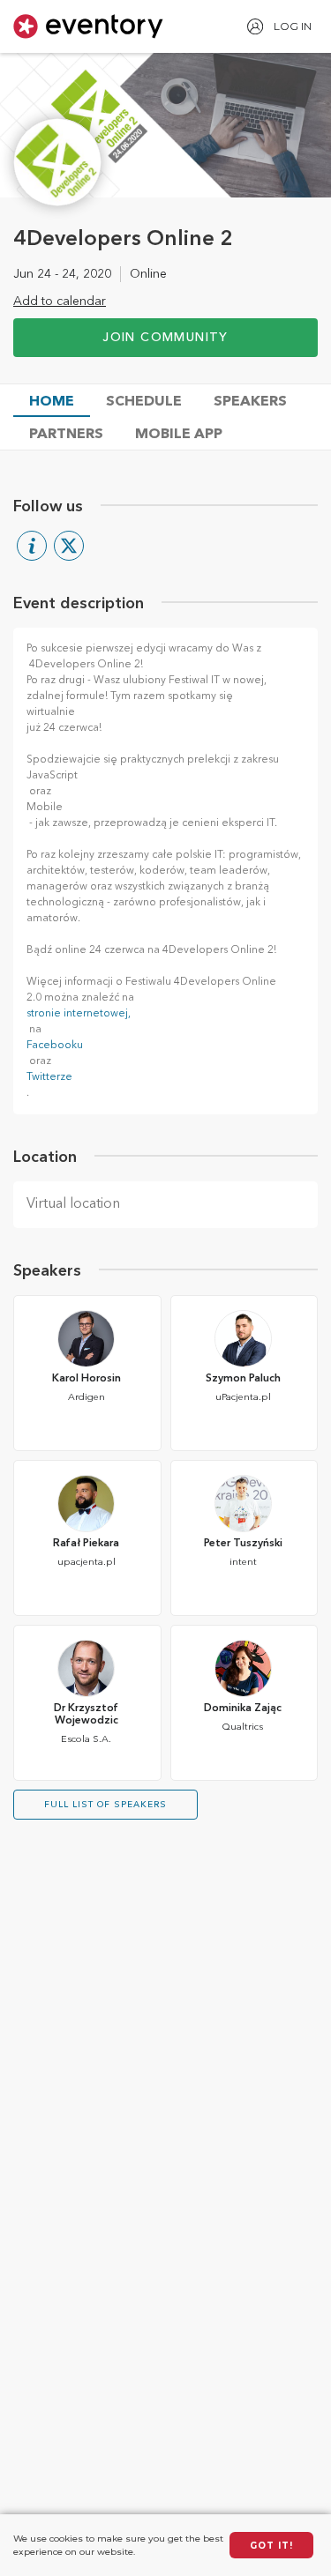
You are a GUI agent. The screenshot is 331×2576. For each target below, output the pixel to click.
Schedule (144, 402)
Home (52, 402)
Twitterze (49, 1077)
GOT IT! (271, 2546)
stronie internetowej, (79, 1014)
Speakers (250, 402)
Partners (66, 435)
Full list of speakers (105, 1805)
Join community (165, 338)
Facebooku (55, 1046)
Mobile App (179, 435)
